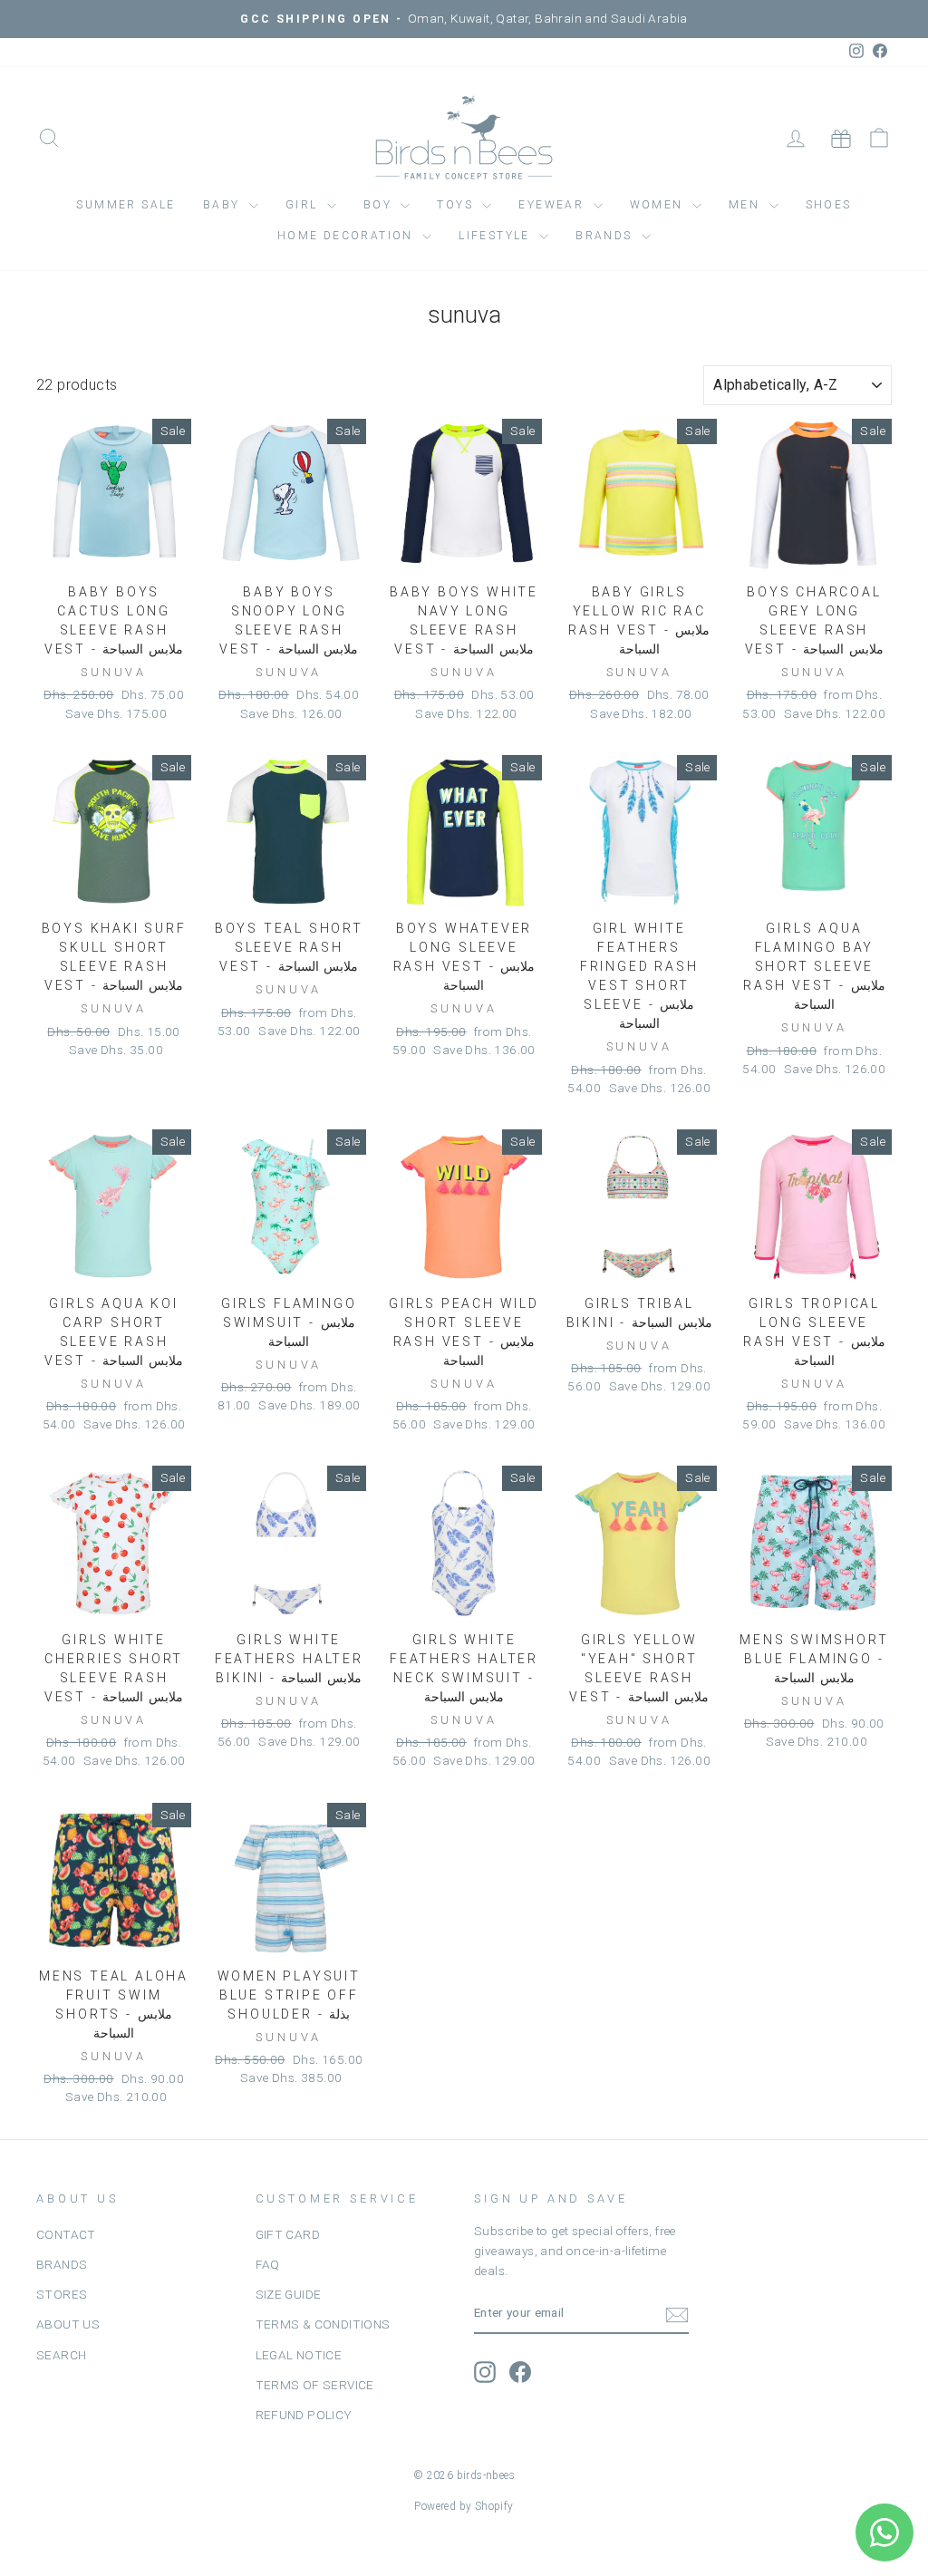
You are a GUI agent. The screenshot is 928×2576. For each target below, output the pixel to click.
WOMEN (659, 205)
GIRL (304, 205)
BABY (224, 205)
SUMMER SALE (126, 205)
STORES (62, 2294)
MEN (747, 205)
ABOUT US (68, 2324)
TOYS (457, 205)
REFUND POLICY (304, 2415)
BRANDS (62, 2264)
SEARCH (61, 2355)
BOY (380, 205)
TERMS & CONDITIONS (323, 2324)
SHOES (829, 205)
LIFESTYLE (497, 236)
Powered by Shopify (464, 2506)
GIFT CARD (288, 2234)
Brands (606, 236)
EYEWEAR (553, 205)
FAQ (268, 2264)
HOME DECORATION (348, 236)
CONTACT (66, 2234)
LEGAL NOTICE (299, 2355)
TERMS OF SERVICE (315, 2385)
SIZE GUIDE (289, 2294)
